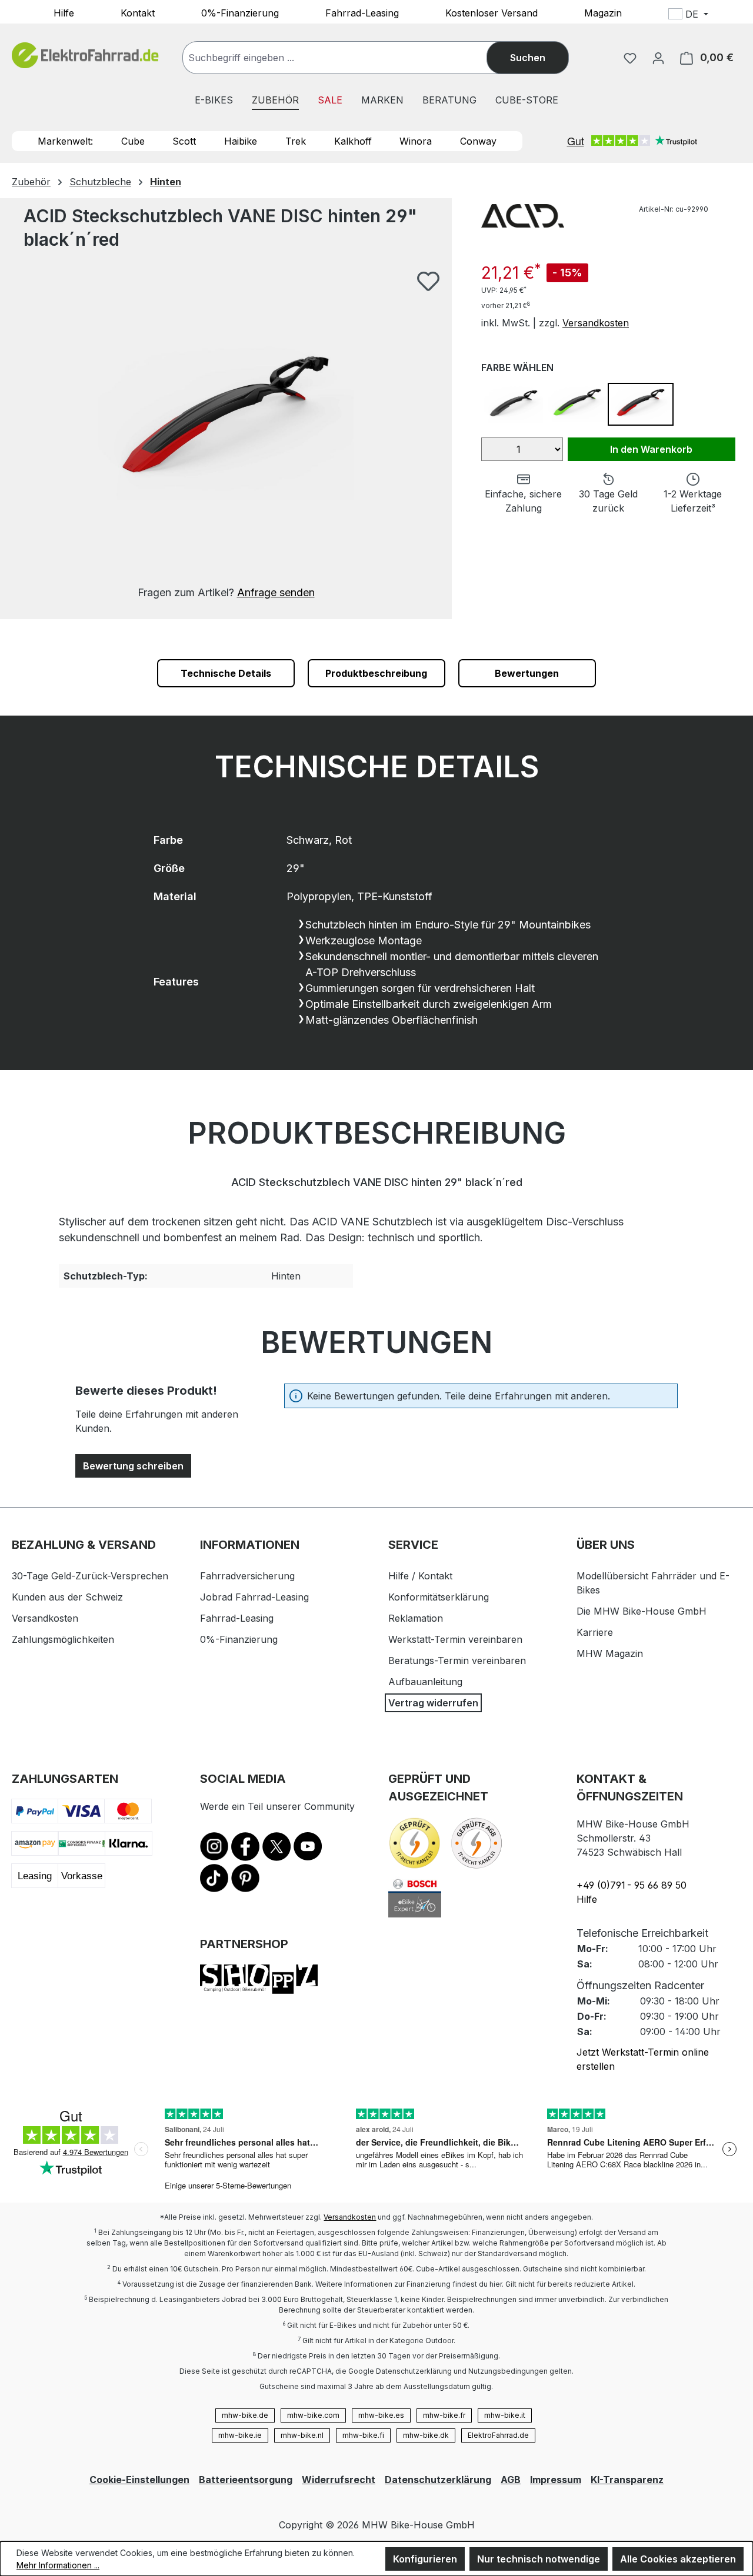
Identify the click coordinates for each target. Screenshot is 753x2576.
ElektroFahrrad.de (498, 2435)
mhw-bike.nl (302, 2435)
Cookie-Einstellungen (139, 2480)
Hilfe (64, 12)
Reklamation (416, 1618)
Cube (133, 141)
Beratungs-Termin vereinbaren (457, 1660)
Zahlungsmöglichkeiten (63, 1639)
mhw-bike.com (313, 2415)
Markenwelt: (65, 141)
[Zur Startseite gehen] (85, 56)
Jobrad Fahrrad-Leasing (254, 1597)
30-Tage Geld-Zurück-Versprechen (90, 1576)
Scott (184, 141)
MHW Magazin (610, 1653)
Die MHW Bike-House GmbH (642, 1611)
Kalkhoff (353, 141)
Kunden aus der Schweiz (67, 1597)
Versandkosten (596, 323)
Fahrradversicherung (247, 1576)
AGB (511, 2480)
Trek (296, 141)
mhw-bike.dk (426, 2435)
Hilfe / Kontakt (420, 1576)
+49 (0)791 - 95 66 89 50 (632, 1885)
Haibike (241, 141)
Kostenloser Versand (492, 12)
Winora (416, 141)
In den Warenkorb (651, 449)
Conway (478, 141)
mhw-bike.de (245, 2415)
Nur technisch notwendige (539, 2559)
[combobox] (346, 58)
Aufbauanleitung (425, 1682)
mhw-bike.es (381, 2415)
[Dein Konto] (658, 58)
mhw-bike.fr (444, 2415)
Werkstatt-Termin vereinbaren (455, 1639)
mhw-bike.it (505, 2415)
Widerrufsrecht (339, 2480)
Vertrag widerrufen (433, 1703)
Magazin (603, 12)
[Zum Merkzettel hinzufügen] (428, 281)
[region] (226, 435)
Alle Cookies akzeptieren (678, 2559)
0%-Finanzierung (240, 12)
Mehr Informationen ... (58, 2565)
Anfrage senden (276, 592)
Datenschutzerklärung (438, 2480)
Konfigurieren (425, 2559)
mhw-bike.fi (363, 2435)
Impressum (556, 2480)
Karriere (595, 1632)
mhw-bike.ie (240, 2435)
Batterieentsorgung (246, 2480)
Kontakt (138, 12)
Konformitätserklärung (439, 1597)
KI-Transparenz (627, 2480)
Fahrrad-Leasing (362, 12)
